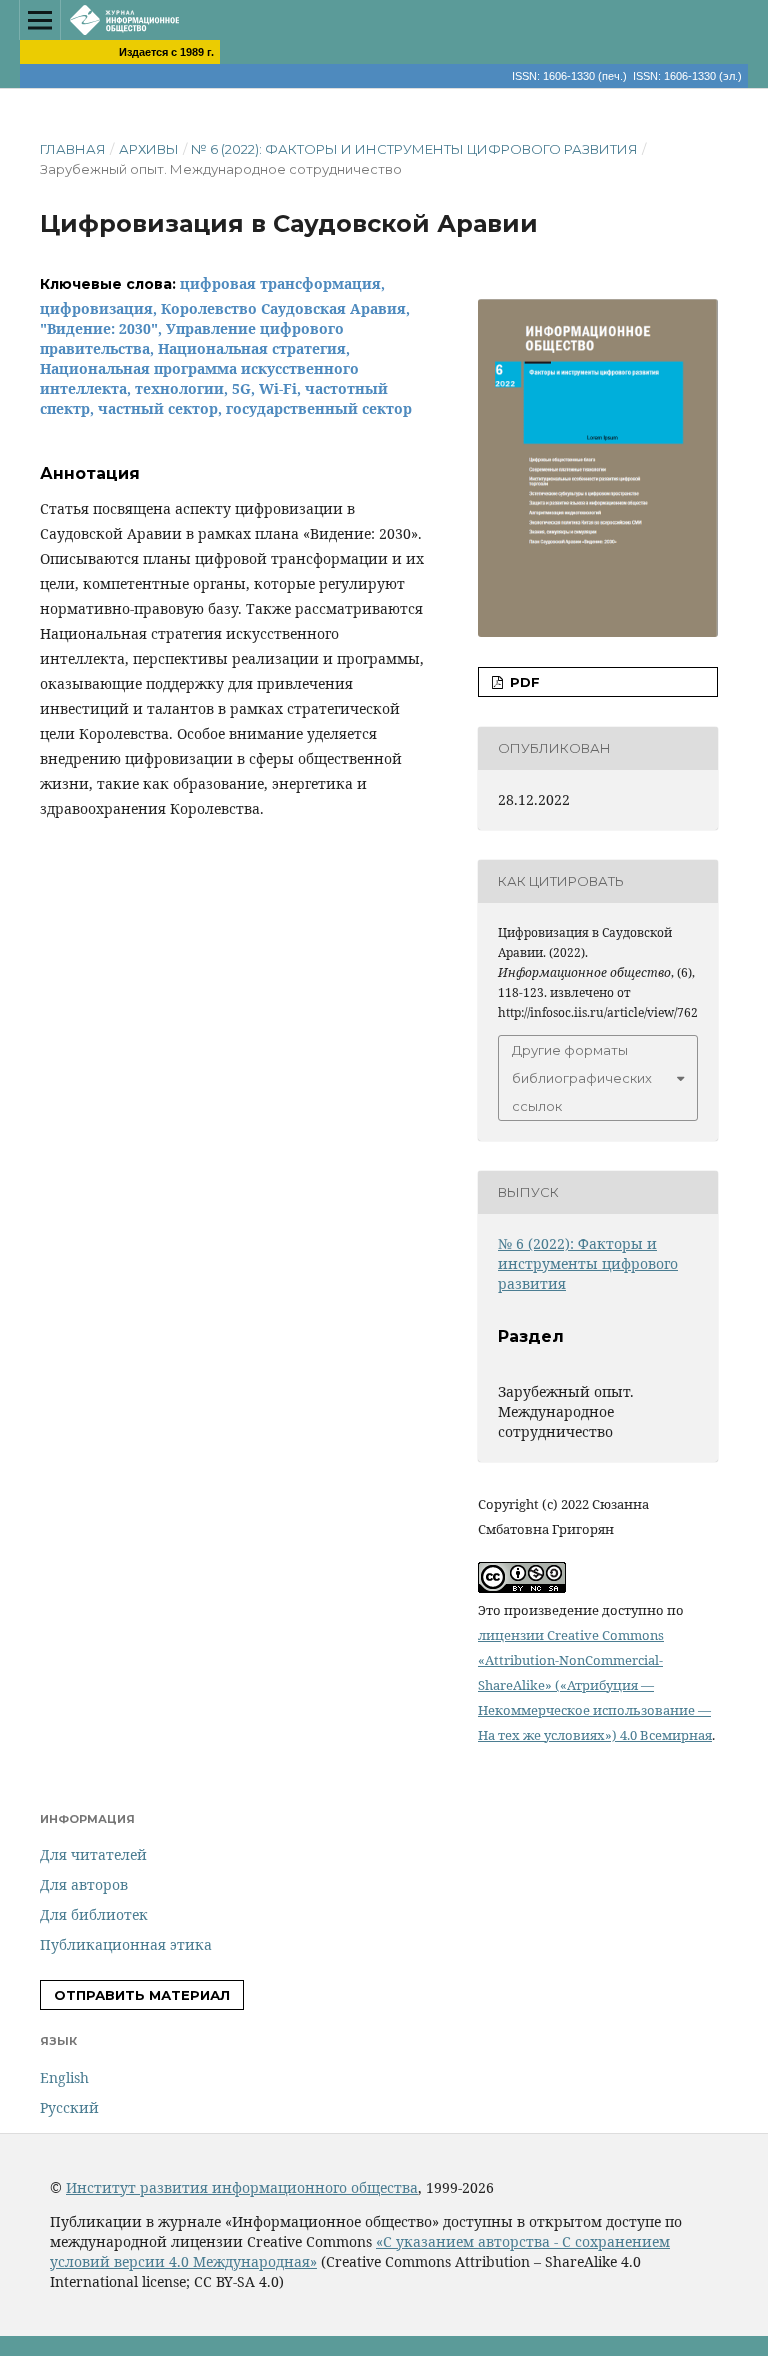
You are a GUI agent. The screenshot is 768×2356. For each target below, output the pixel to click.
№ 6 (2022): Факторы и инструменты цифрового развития (414, 149)
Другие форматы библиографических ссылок (582, 1078)
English (64, 2077)
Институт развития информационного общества (242, 2187)
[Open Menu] (40, 20)
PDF (523, 682)
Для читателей (93, 1854)
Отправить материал (142, 1995)
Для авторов (84, 1884)
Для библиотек (94, 1914)
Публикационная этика (126, 1944)
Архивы (149, 149)
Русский (69, 2107)
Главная (73, 149)
